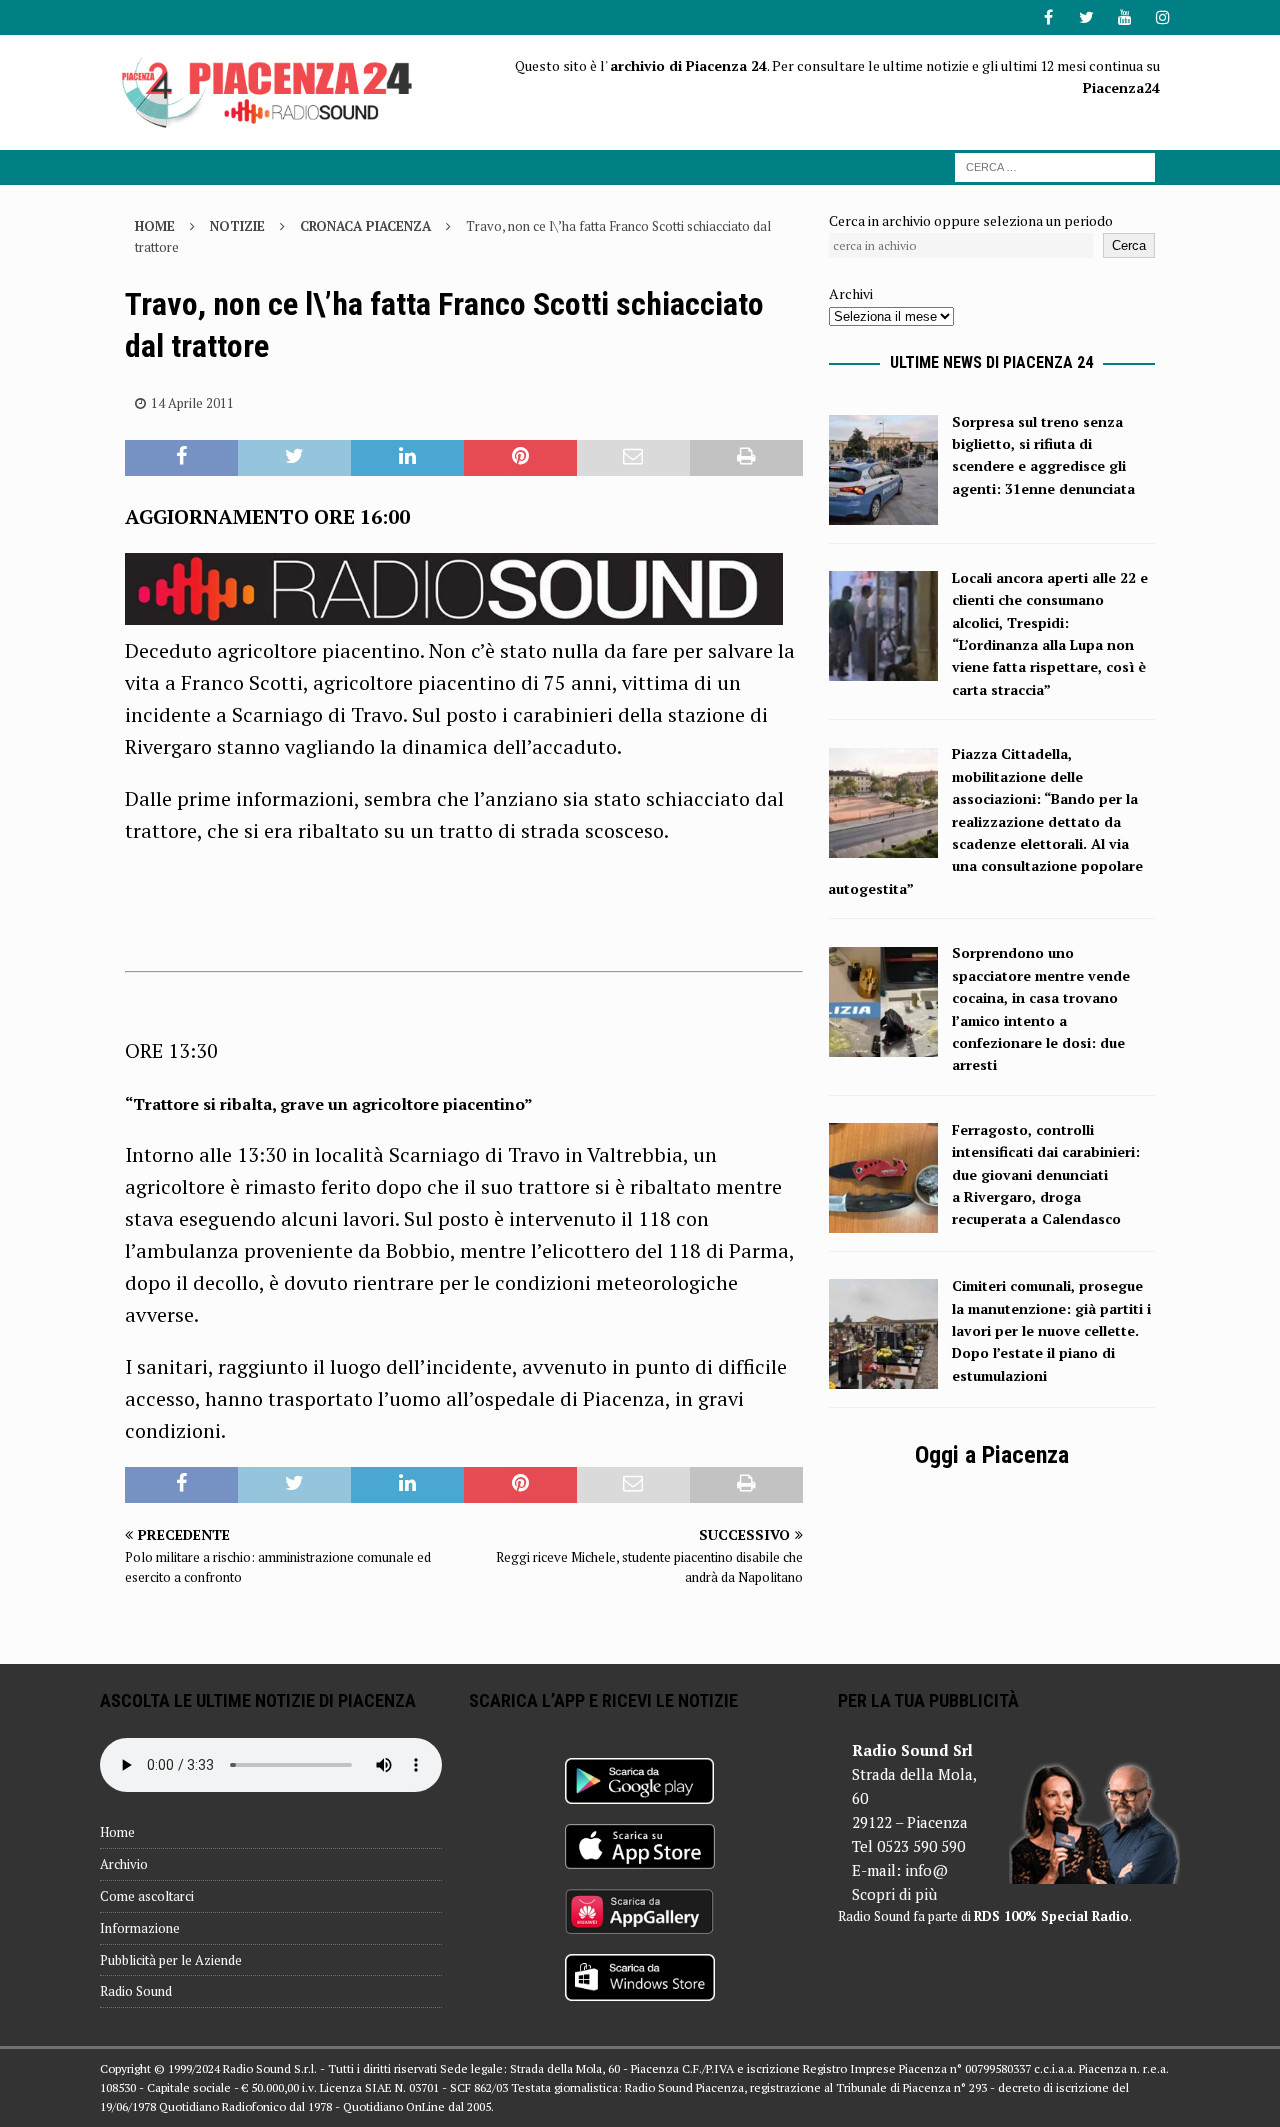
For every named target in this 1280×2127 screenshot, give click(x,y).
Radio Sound (136, 1991)
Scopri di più (894, 1894)
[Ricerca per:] (1055, 165)
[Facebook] (1048, 17)
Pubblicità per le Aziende (171, 1960)
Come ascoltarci (147, 1896)
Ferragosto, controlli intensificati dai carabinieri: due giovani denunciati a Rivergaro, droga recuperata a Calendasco (1046, 1174)
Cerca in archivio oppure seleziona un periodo (971, 220)
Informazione (140, 1928)
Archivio (124, 1864)
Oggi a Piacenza (992, 1455)
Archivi (851, 293)
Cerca (1129, 245)
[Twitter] (1086, 17)
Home (117, 1832)
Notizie (237, 226)
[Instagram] (1162, 17)
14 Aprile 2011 (192, 403)
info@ (926, 1870)
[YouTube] (1124, 17)
